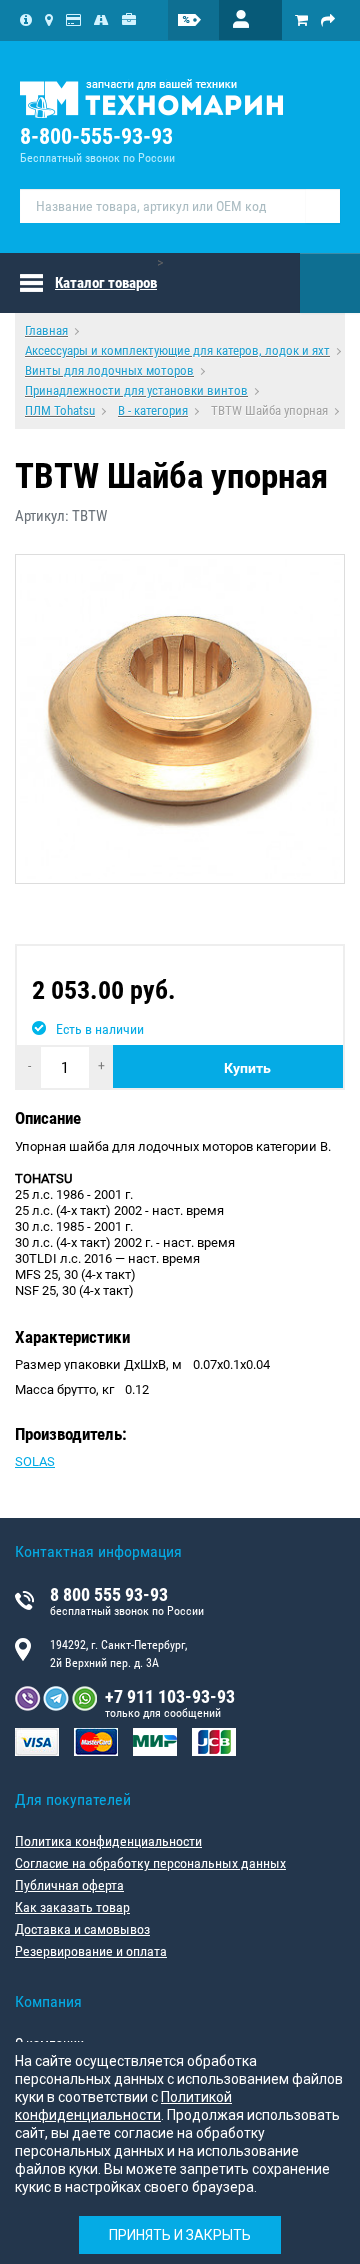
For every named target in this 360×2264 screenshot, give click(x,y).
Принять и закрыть (180, 2235)
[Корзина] (301, 20)
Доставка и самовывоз (82, 1929)
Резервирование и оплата (91, 1951)
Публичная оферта (69, 1885)
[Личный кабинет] (250, 20)
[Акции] (202, 20)
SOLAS (35, 1461)
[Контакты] (49, 20)
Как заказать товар (72, 1907)
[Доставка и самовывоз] (101, 20)
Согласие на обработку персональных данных (150, 1863)
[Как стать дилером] (129, 20)
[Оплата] (73, 20)
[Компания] (26, 20)
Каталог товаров (106, 283)
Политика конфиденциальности (108, 1841)
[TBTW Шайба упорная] (180, 719)
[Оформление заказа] (328, 20)
